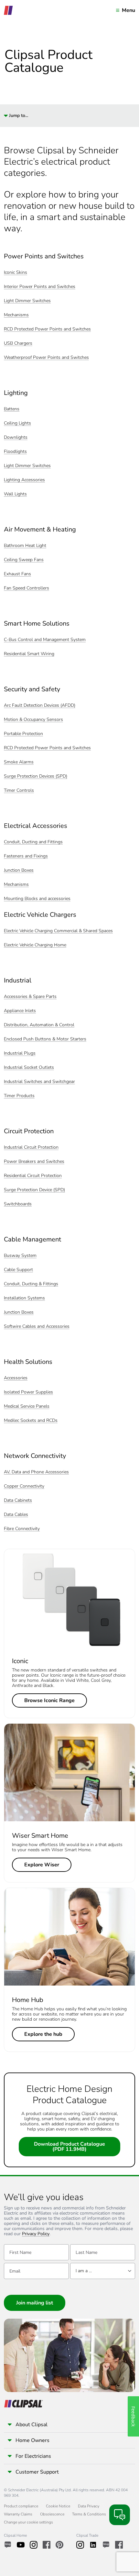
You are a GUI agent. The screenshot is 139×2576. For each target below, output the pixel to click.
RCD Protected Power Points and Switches (47, 329)
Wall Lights (15, 494)
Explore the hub (43, 2034)
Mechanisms (16, 315)
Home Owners (32, 2440)
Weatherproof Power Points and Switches (46, 358)
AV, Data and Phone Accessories (36, 1472)
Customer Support (37, 2472)
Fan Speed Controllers (27, 588)
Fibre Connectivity (22, 1529)
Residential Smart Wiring (29, 654)
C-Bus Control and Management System (45, 640)
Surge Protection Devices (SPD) (36, 776)
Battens (12, 409)
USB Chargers (18, 344)
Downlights (16, 438)
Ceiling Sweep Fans (24, 560)
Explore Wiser (42, 1865)
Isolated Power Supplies (28, 1392)
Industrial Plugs (20, 1053)
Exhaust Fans (17, 574)
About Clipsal (32, 2425)
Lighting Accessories (24, 480)
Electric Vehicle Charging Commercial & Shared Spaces (58, 931)
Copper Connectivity (24, 1486)
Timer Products (19, 1096)
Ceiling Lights (17, 423)
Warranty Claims (18, 2514)
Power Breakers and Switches (34, 1162)
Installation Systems (24, 1298)
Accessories (16, 1378)
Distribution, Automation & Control (39, 1025)
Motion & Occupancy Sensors (33, 720)
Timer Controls (19, 791)
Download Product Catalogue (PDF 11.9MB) (69, 2147)
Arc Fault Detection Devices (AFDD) (40, 706)
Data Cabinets (18, 1501)
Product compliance (21, 2506)
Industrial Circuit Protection (31, 1148)
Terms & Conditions (89, 2514)
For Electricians (33, 2456)
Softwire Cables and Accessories (37, 1327)
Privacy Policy (36, 2234)
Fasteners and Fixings (26, 856)
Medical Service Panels (27, 1407)
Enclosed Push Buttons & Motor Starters (45, 1039)
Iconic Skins (16, 273)
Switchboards (18, 1204)
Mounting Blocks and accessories (37, 899)
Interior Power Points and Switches (40, 287)
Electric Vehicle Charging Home (35, 945)
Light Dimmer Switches (27, 301)
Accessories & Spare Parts (30, 997)
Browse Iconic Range (49, 1700)
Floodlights (15, 452)
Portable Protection (23, 734)
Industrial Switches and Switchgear (39, 1082)
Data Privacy (89, 2506)
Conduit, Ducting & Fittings (31, 1284)
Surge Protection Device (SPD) (34, 1190)
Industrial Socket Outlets (29, 1068)
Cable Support (18, 1270)
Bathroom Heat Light (25, 546)
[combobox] (103, 2271)
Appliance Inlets (20, 1011)
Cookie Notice (58, 2506)
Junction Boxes (19, 871)
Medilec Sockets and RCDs (31, 1421)
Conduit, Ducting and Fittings (33, 842)
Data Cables (16, 1515)
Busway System (20, 1256)
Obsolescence (52, 2514)
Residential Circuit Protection (33, 1176)
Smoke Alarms (19, 762)
